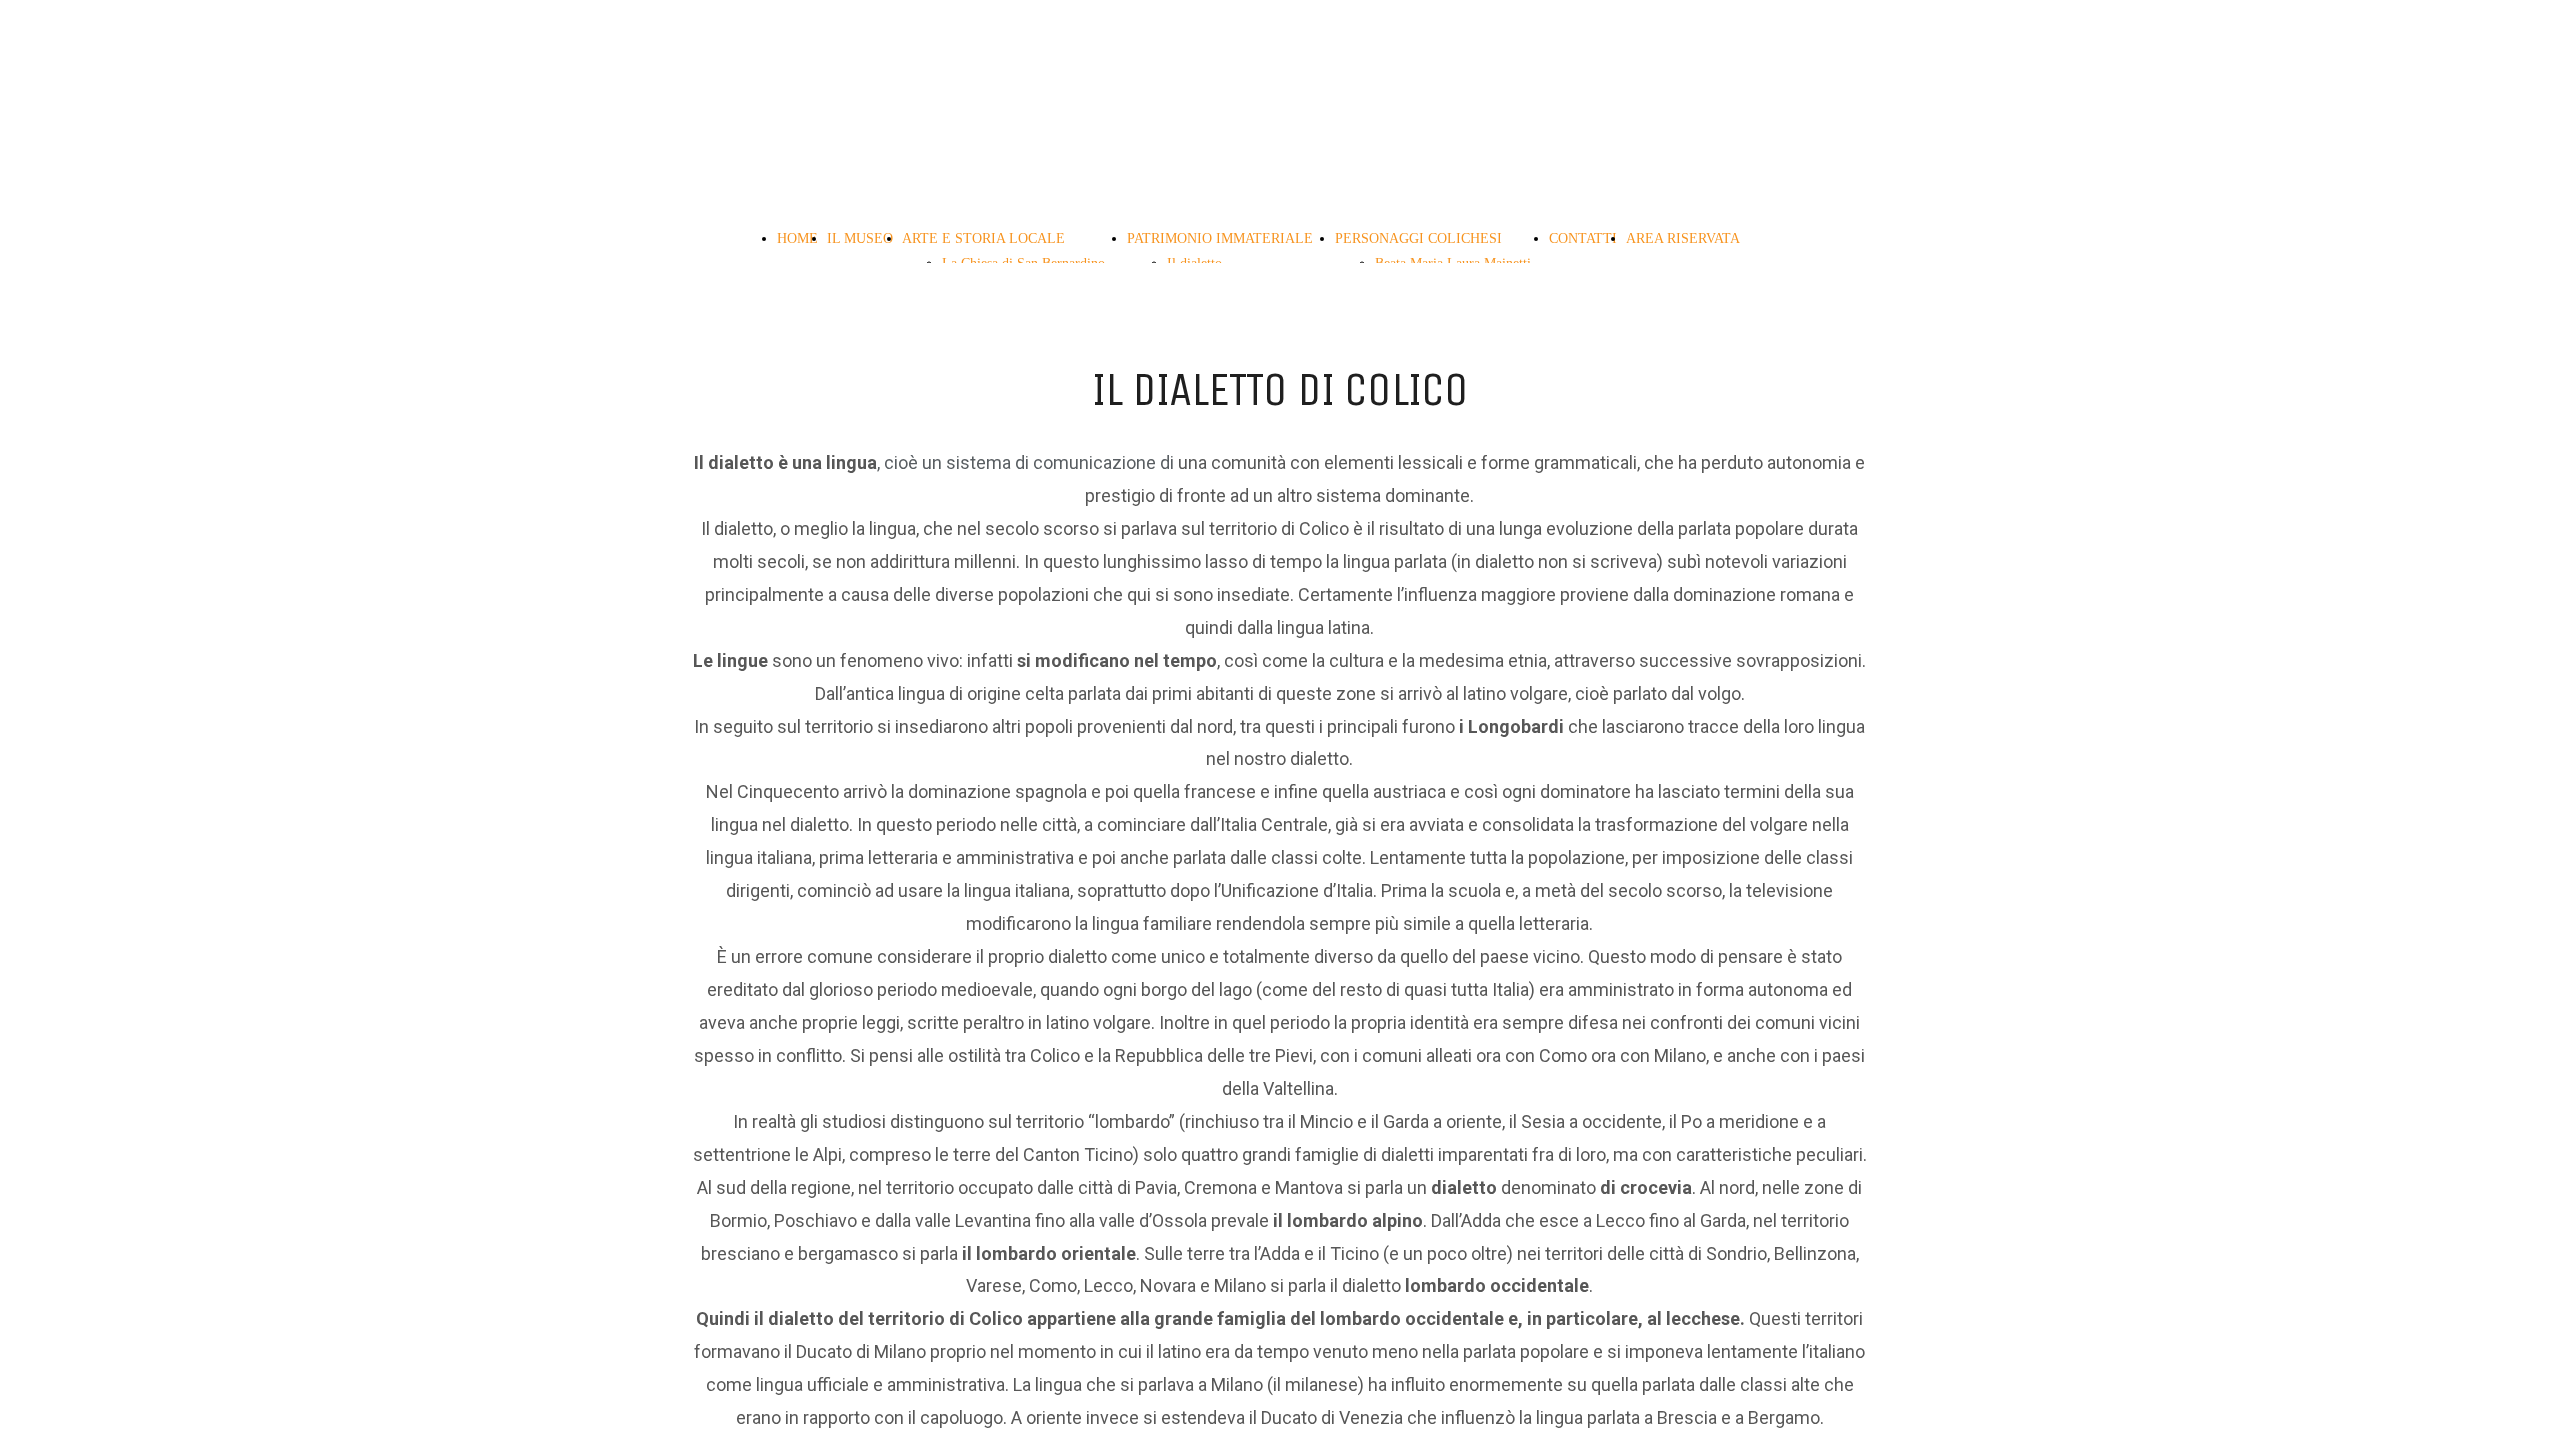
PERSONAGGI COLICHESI (1418, 238)
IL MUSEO (860, 238)
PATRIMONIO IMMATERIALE (1220, 238)
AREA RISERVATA (1683, 238)
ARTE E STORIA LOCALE (983, 238)
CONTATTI (1583, 238)
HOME (797, 238)
